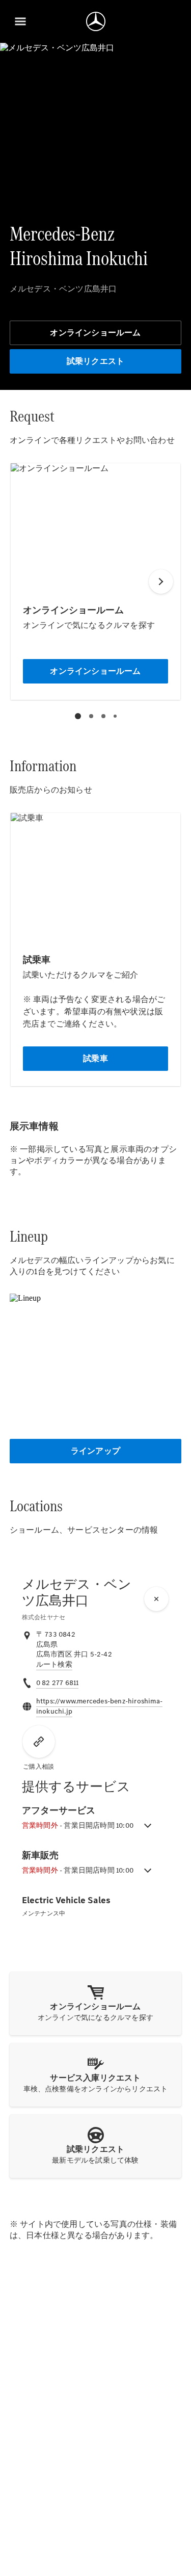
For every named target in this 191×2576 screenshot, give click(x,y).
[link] (54, 1665)
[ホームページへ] (96, 21)
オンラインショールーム (95, 333)
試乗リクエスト (95, 361)
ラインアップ (95, 1451)
